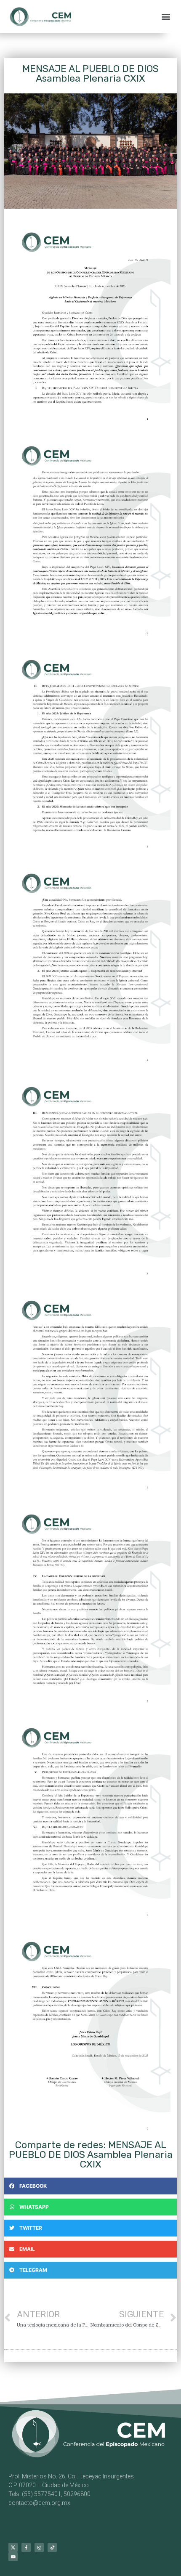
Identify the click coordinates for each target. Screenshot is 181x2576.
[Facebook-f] (26, 2547)
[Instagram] (39, 2547)
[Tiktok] (52, 2547)
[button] (166, 17)
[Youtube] (13, 2557)
